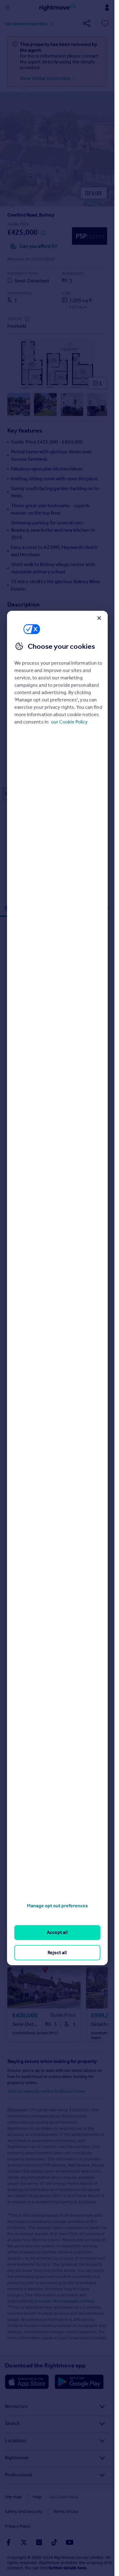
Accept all (57, 1932)
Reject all (57, 1953)
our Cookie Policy (69, 722)
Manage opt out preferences (57, 1906)
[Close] (99, 618)
